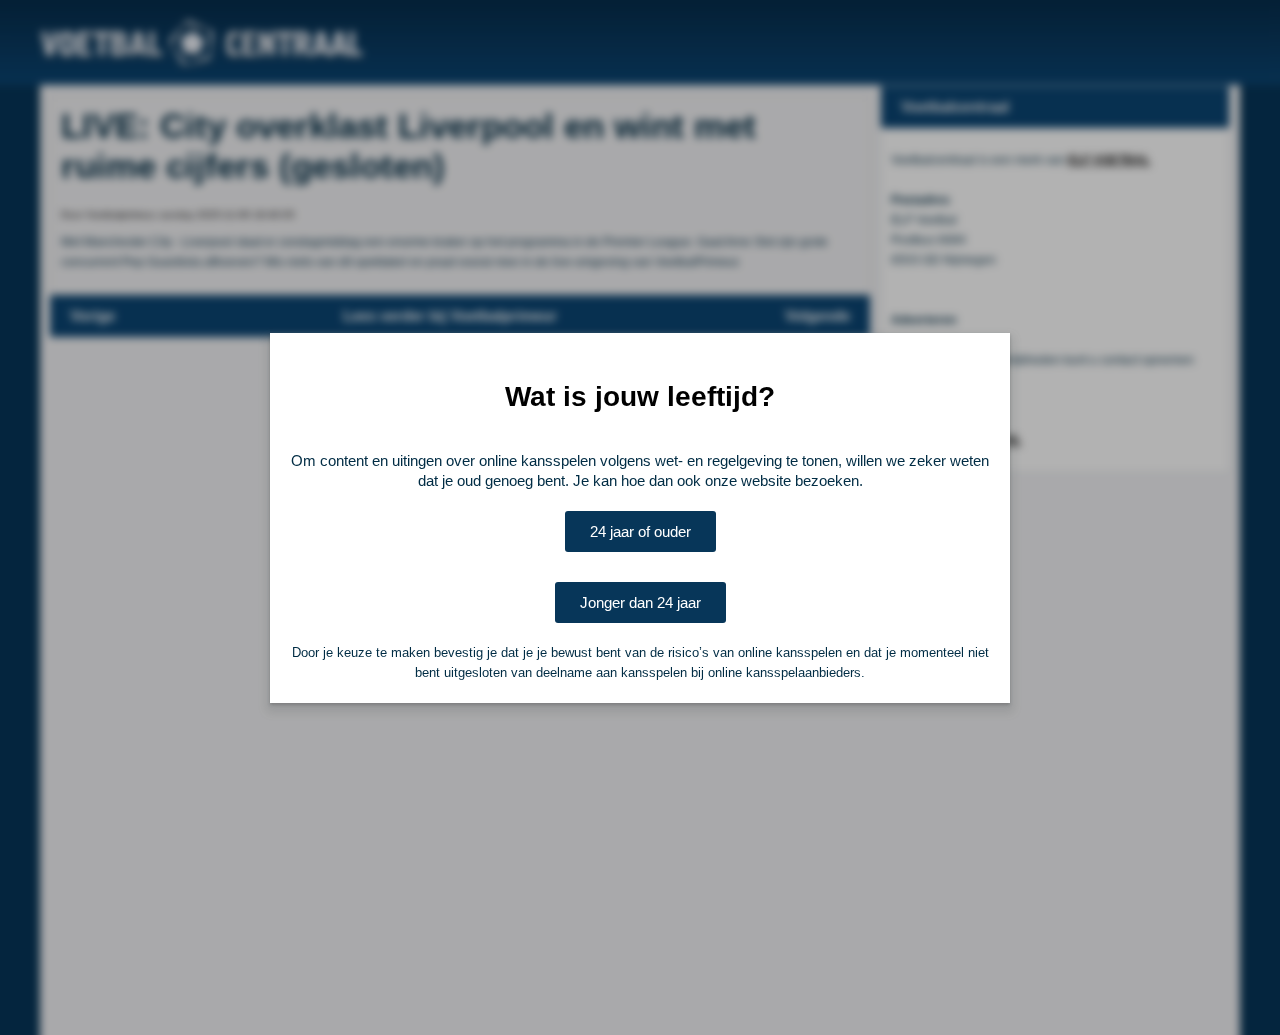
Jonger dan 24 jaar (640, 602)
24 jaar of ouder (640, 531)
